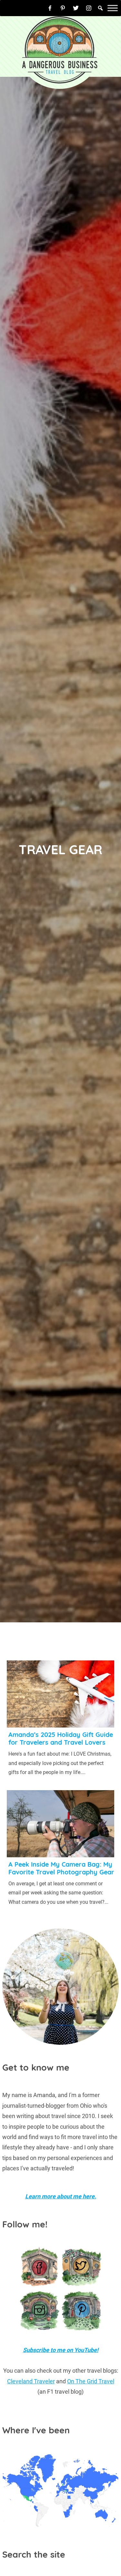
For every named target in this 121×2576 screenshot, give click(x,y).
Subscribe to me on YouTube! (61, 2350)
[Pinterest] (63, 8)
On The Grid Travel (91, 2381)
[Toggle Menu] (113, 8)
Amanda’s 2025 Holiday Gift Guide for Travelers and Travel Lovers (61, 1738)
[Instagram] (89, 8)
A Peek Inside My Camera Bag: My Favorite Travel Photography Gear (61, 1868)
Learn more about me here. (61, 2196)
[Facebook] (50, 8)
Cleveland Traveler (31, 2381)
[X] (76, 8)
